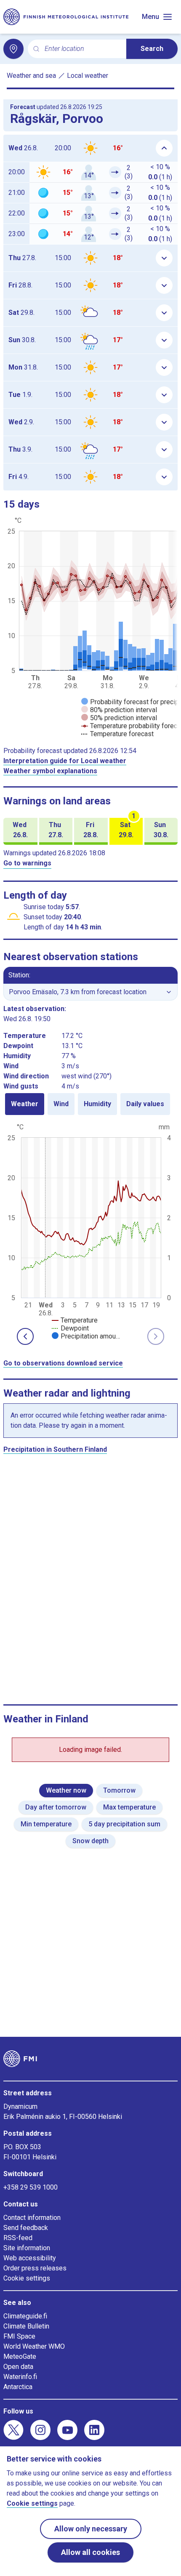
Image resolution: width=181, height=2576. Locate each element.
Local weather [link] (88, 76)
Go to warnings (27, 863)
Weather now (66, 1790)
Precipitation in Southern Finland (55, 1449)
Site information (27, 2248)
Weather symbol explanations (50, 771)
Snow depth (90, 1841)
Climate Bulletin (26, 2326)
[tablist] (90, 1104)
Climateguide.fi (25, 2316)
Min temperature (46, 1824)
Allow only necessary (91, 2529)
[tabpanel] (90, 1231)
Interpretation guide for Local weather (65, 761)
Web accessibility (30, 2258)
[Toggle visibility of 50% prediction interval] (119, 718)
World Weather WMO (34, 2346)
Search (152, 49)
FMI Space (19, 2336)
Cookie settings (27, 2278)
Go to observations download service (63, 1363)
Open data (18, 2367)
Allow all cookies (90, 2552)
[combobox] (82, 49)
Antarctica (18, 2387)
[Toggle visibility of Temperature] (75, 1320)
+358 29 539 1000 (31, 2187)
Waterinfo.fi (20, 2377)
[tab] (25, 1104)
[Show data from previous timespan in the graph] (25, 1336)
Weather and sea (31, 76)
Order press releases (35, 2268)
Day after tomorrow (56, 1807)
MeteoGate (20, 2356)
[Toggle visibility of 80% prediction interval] (119, 710)
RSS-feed (18, 2238)
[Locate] (13, 49)
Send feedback (26, 2228)
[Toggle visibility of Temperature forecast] (117, 734)
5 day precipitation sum (124, 1824)
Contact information (32, 2218)
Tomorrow (119, 1790)
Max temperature (129, 1807)
